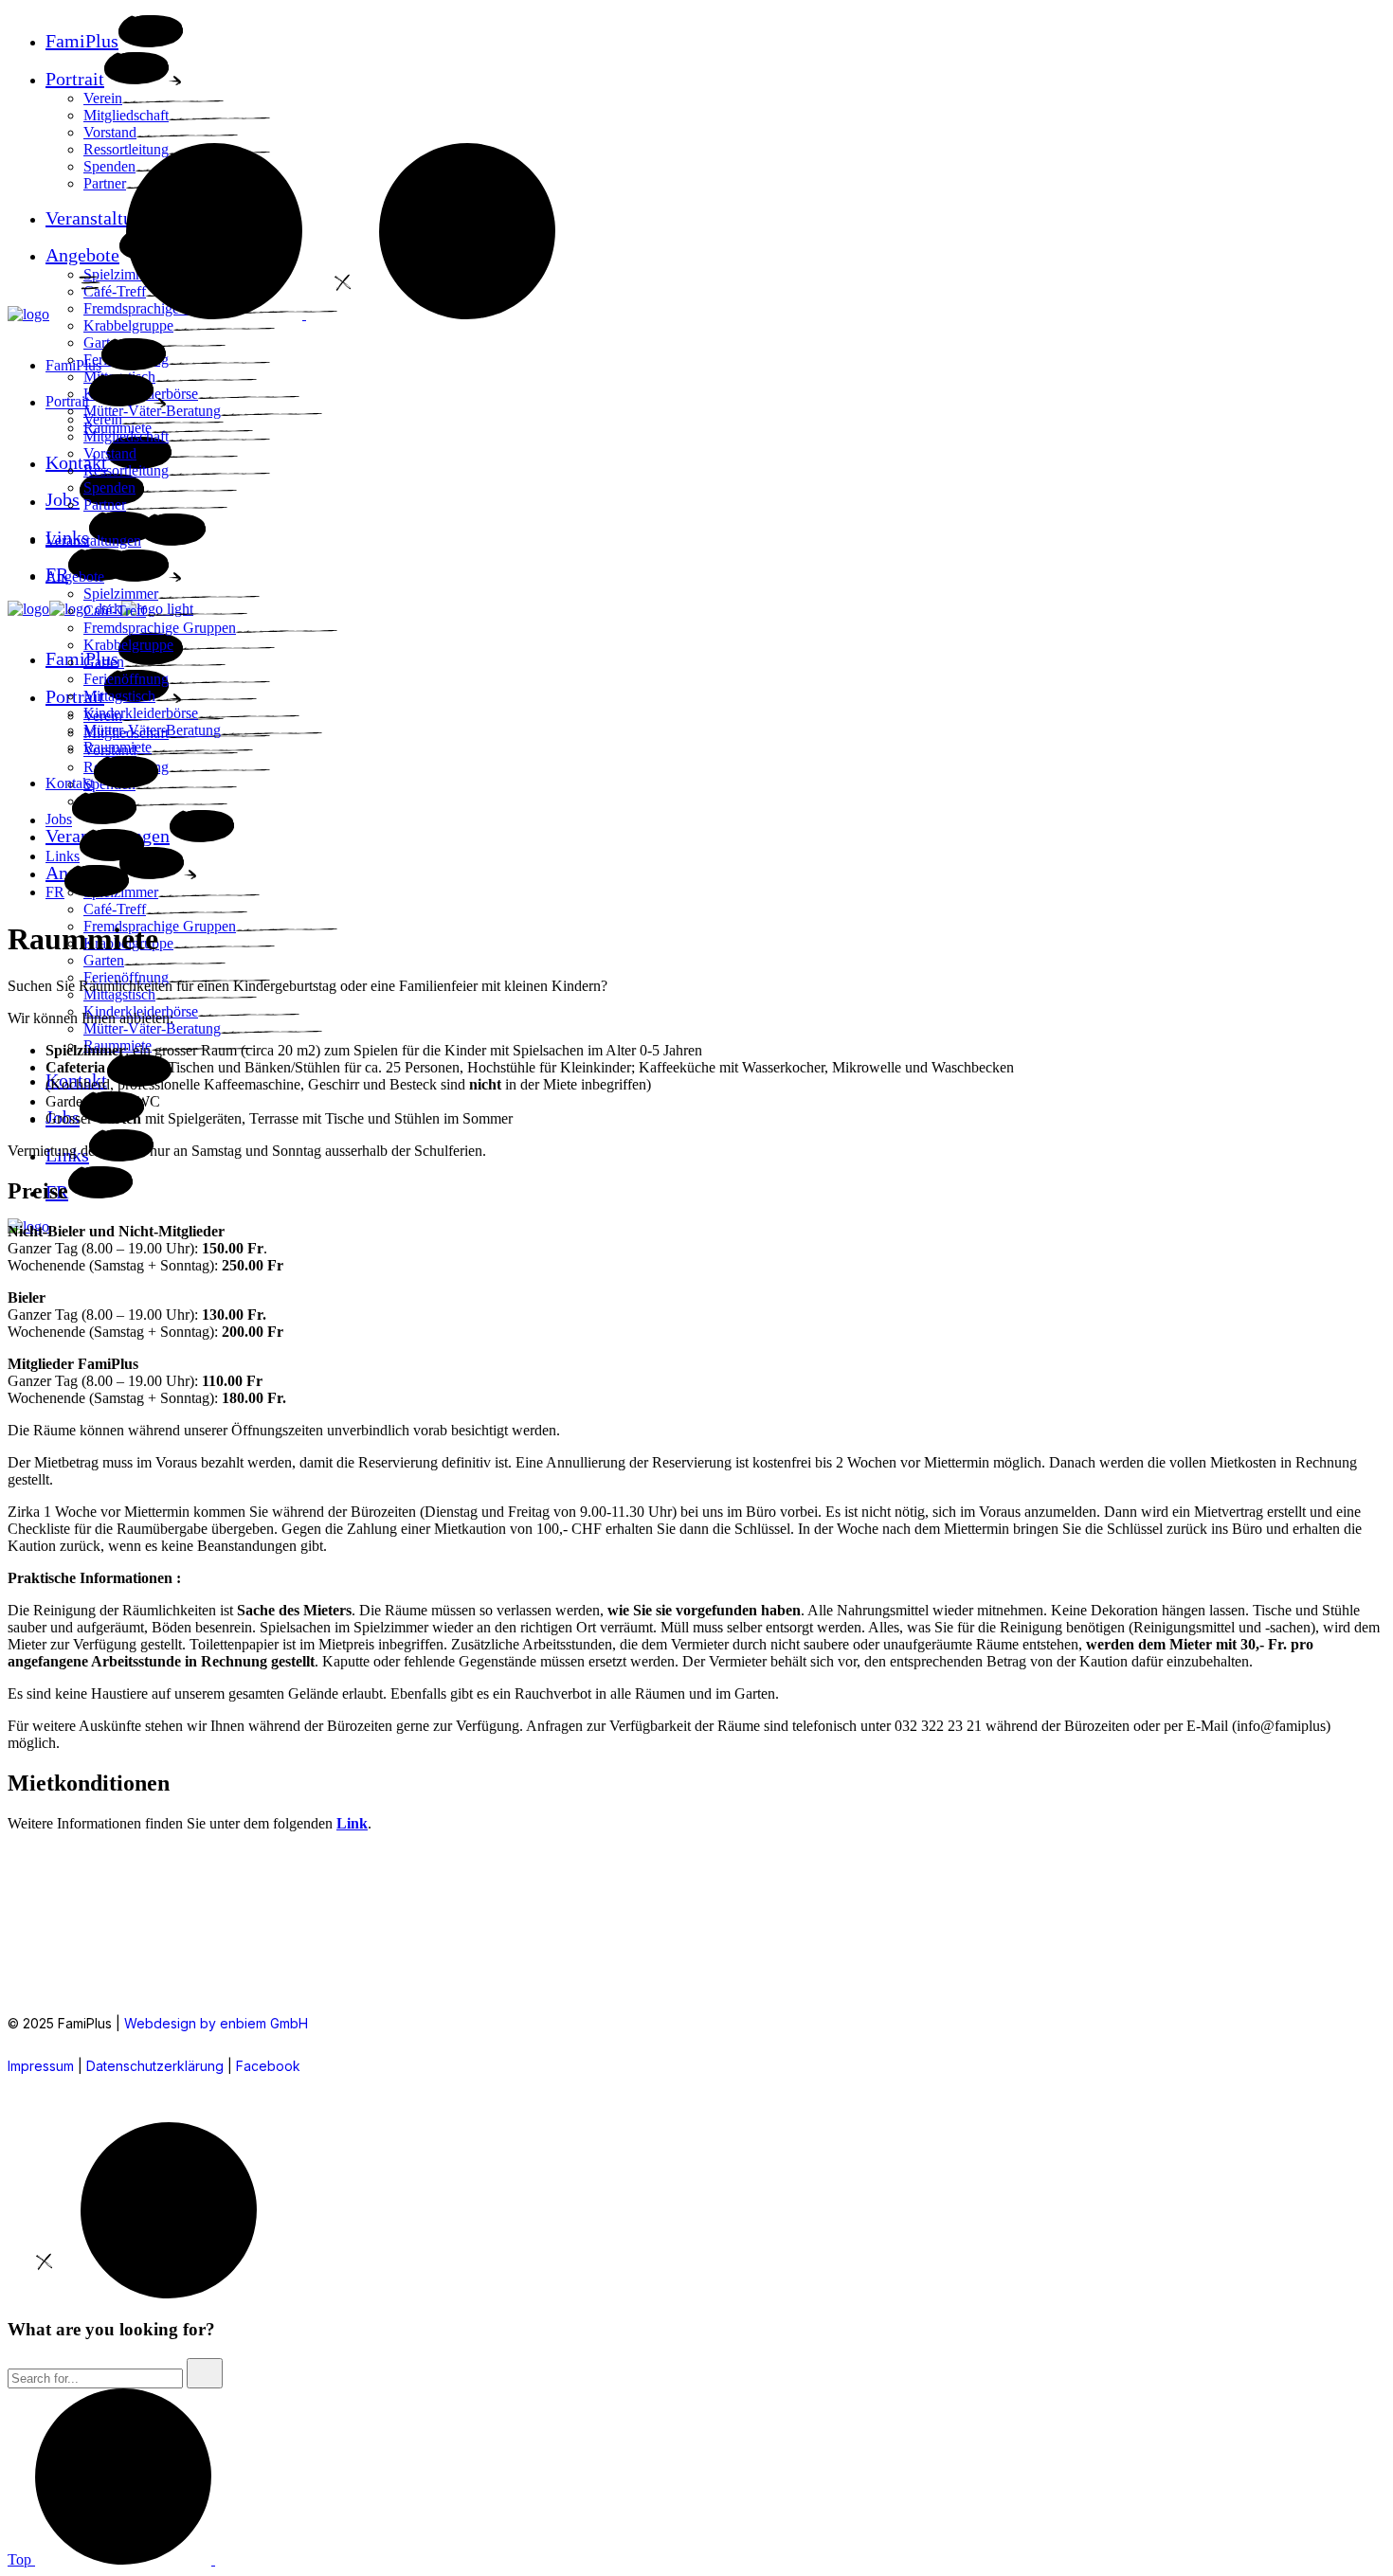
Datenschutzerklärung (155, 2066)
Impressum (41, 2066)
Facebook (268, 2066)
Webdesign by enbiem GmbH (216, 2023)
